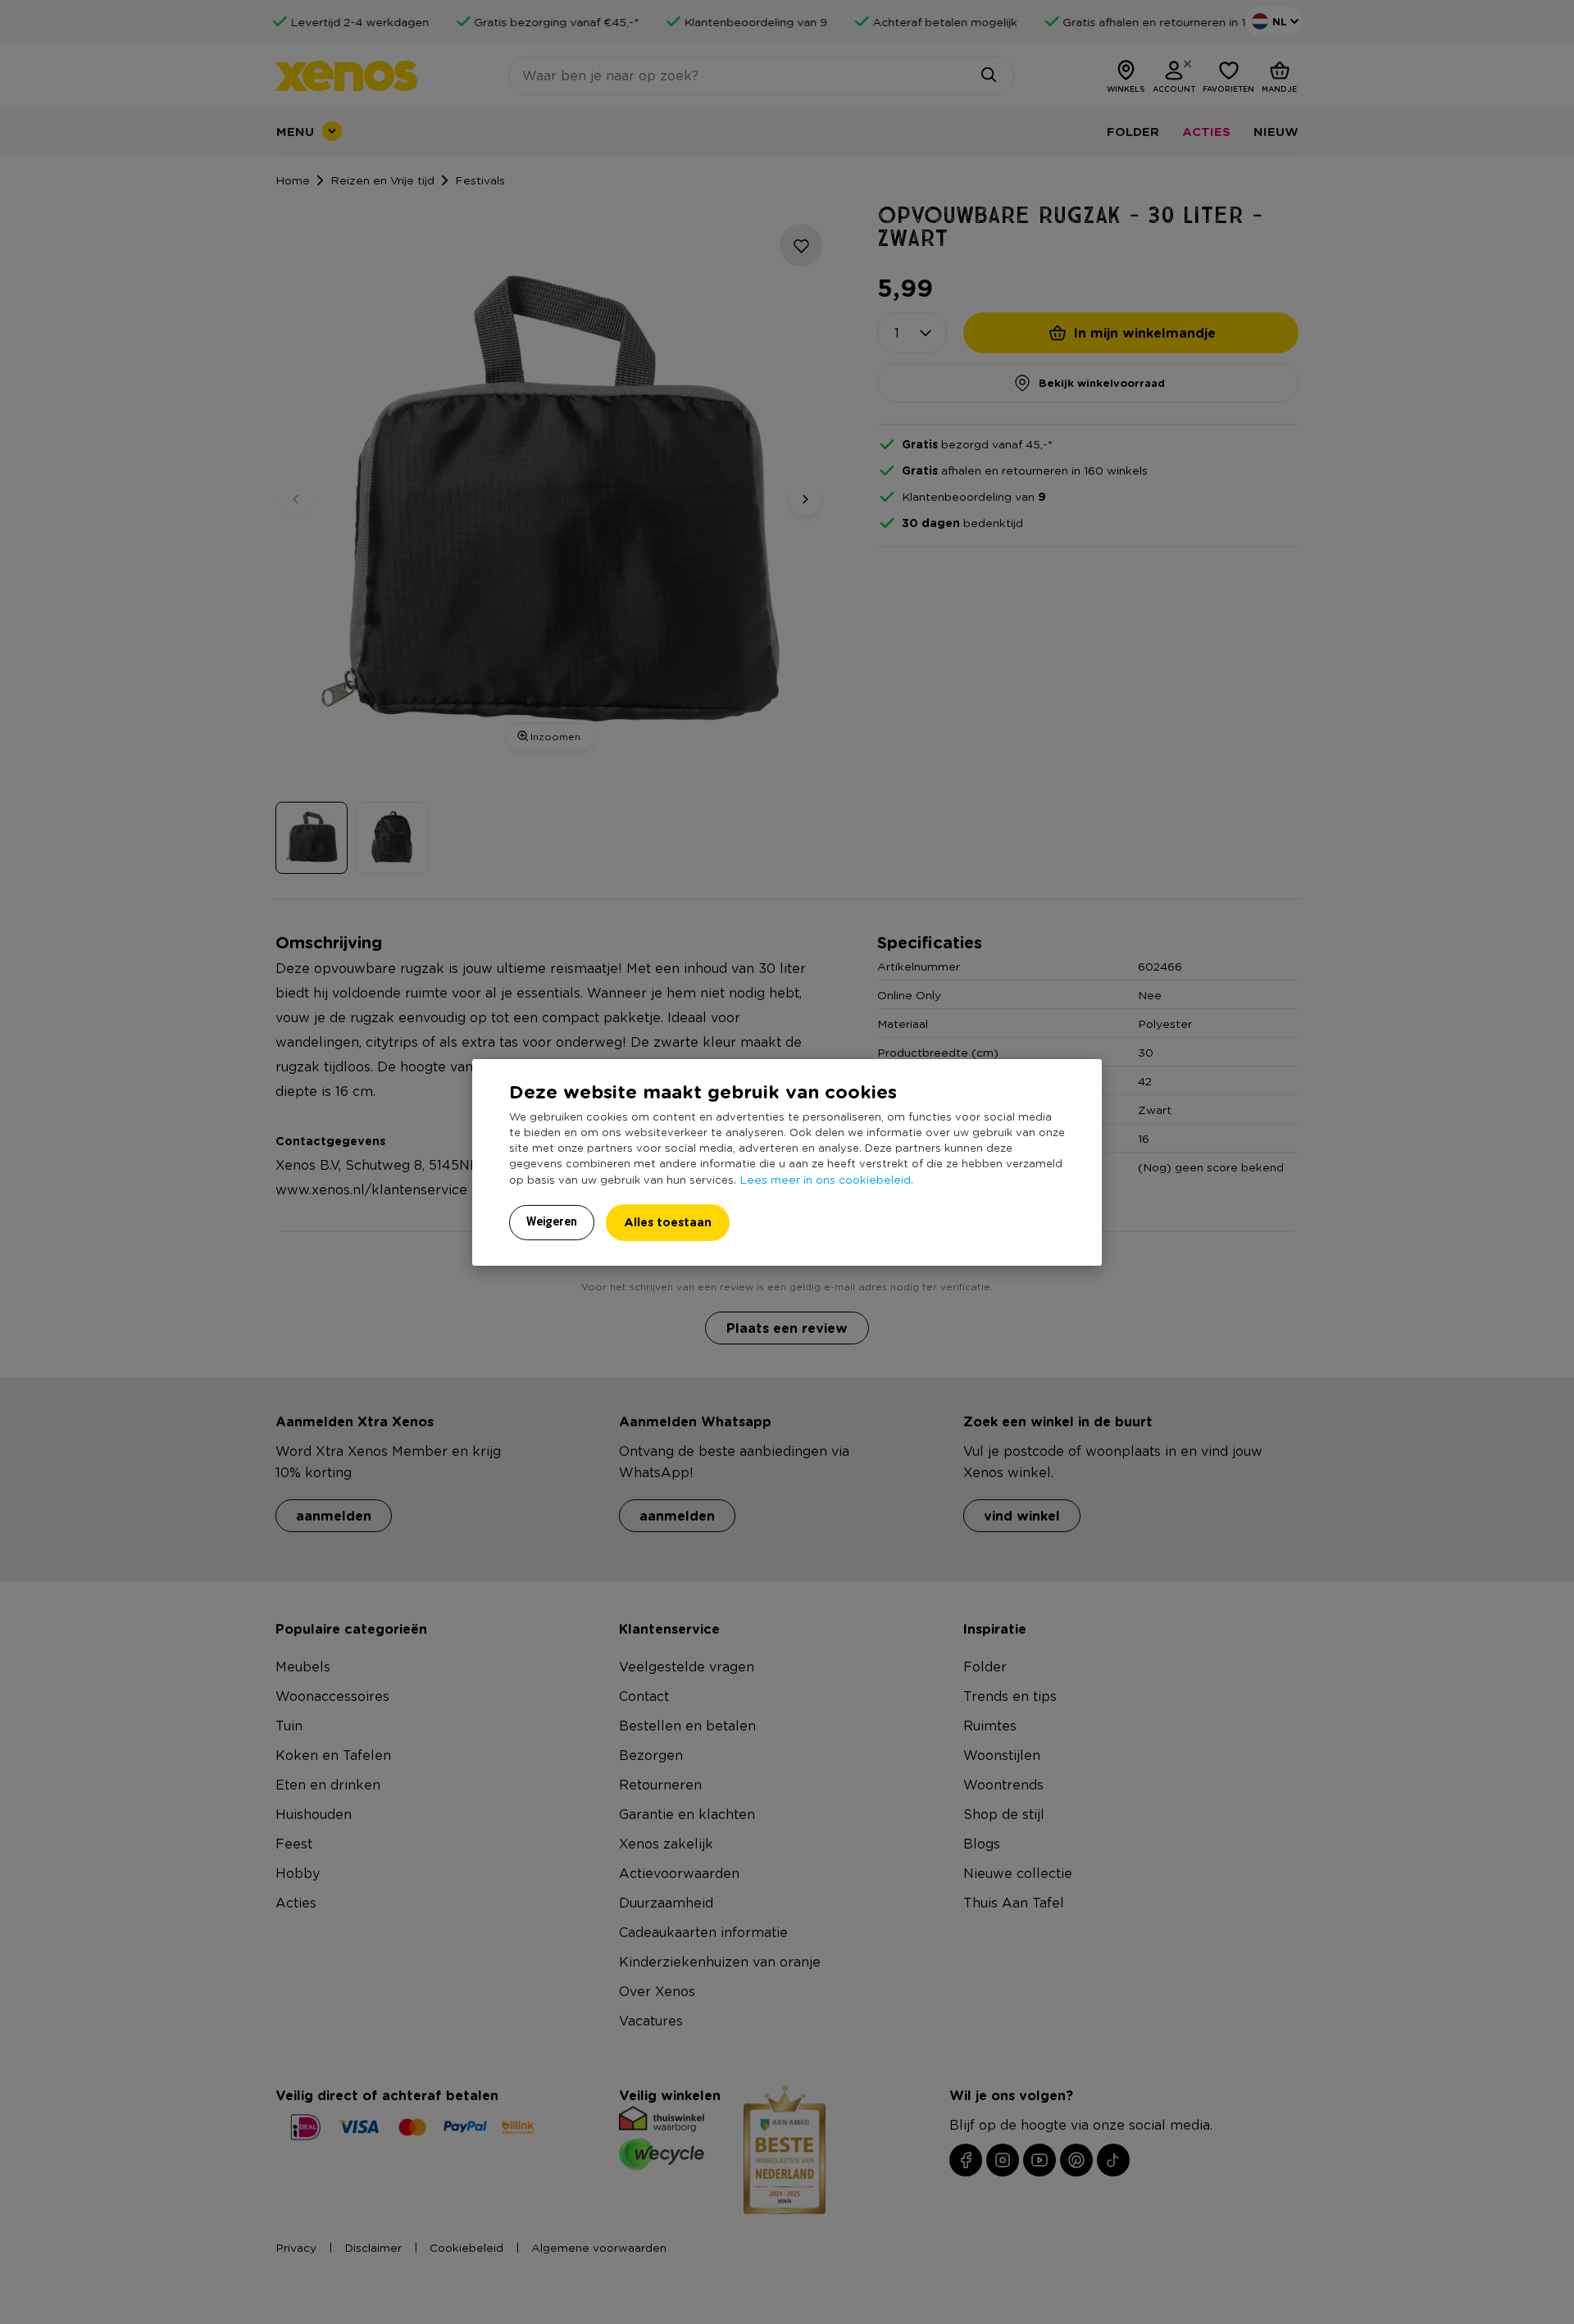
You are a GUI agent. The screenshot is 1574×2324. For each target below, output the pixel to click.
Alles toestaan (668, 1222)
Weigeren (552, 1221)
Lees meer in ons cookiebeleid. (826, 1179)
